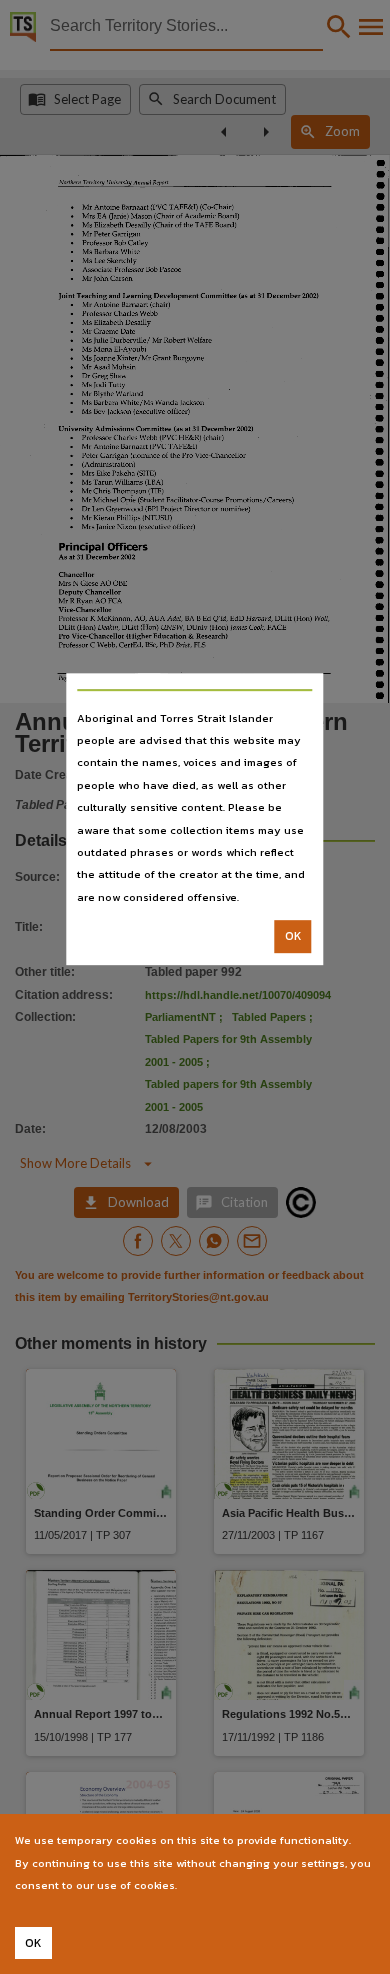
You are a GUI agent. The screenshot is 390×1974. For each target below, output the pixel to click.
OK (293, 936)
